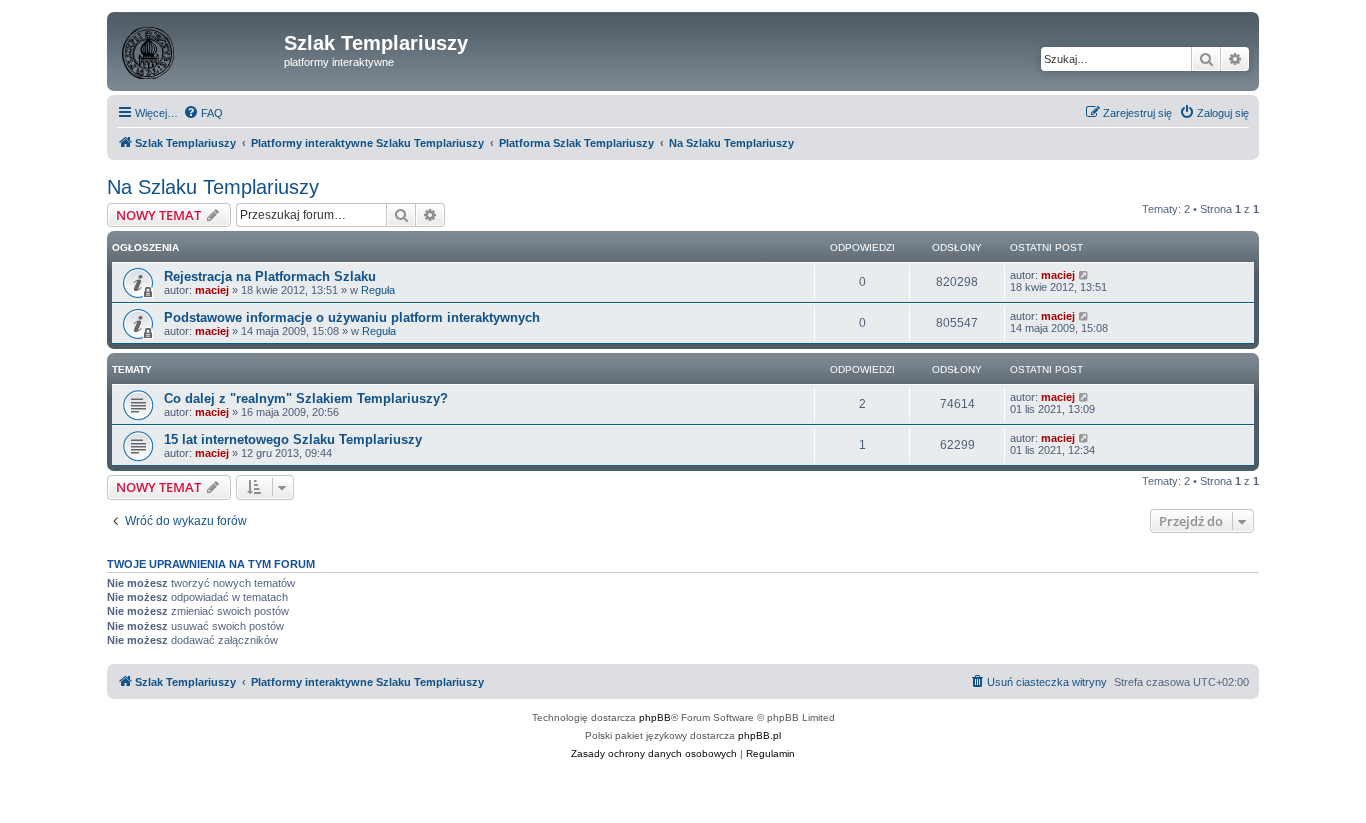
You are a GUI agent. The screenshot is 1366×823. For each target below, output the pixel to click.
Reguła (378, 290)
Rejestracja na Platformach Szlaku (270, 276)
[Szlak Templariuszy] (198, 49)
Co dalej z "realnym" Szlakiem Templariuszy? (306, 398)
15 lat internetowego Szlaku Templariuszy (293, 439)
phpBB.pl (759, 735)
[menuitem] (203, 113)
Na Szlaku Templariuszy (213, 187)
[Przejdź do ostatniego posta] (1084, 275)
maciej (212, 290)
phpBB (655, 717)
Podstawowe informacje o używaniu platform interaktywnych (352, 317)
